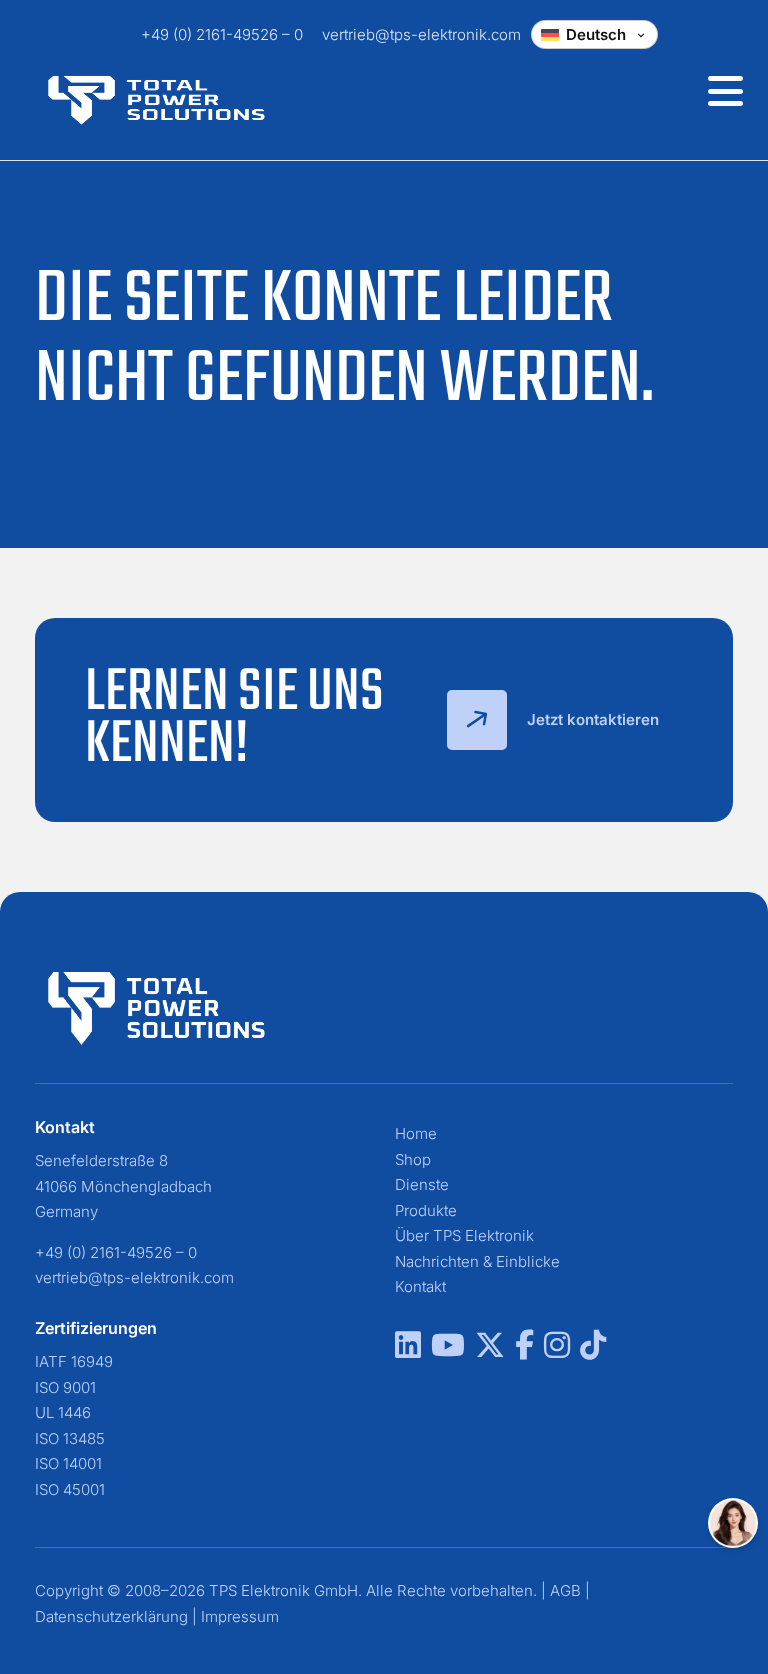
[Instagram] (557, 1350)
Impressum (240, 1616)
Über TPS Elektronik (464, 1235)
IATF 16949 (74, 1361)
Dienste (422, 1184)
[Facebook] (524, 1350)
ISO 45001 (70, 1489)
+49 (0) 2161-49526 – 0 (222, 34)
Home (416, 1133)
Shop (413, 1159)
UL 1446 (63, 1412)
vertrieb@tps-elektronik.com (421, 34)
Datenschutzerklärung (111, 1616)
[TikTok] (593, 1350)
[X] (490, 1350)
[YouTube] (448, 1350)
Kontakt (420, 1286)
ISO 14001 (68, 1463)
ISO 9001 (65, 1387)
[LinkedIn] (408, 1350)
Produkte (426, 1210)
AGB (565, 1590)
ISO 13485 (70, 1438)
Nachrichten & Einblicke (477, 1261)
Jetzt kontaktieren (593, 719)
